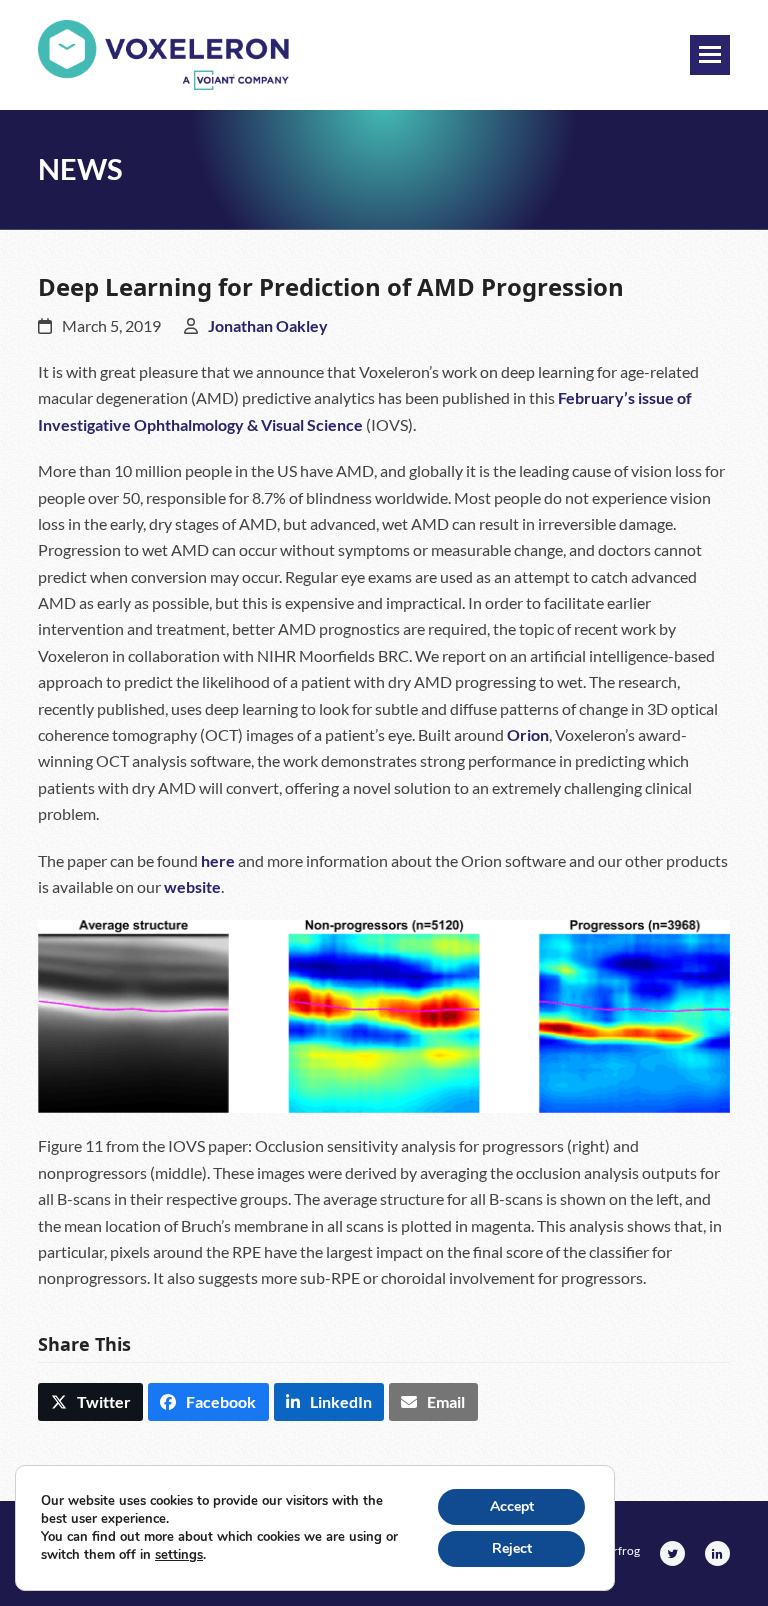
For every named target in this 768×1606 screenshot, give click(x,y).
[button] (710, 55)
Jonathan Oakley (268, 325)
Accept (512, 1506)
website (192, 886)
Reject (512, 1548)
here (218, 860)
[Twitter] (672, 1553)
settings (179, 1555)
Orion (528, 734)
